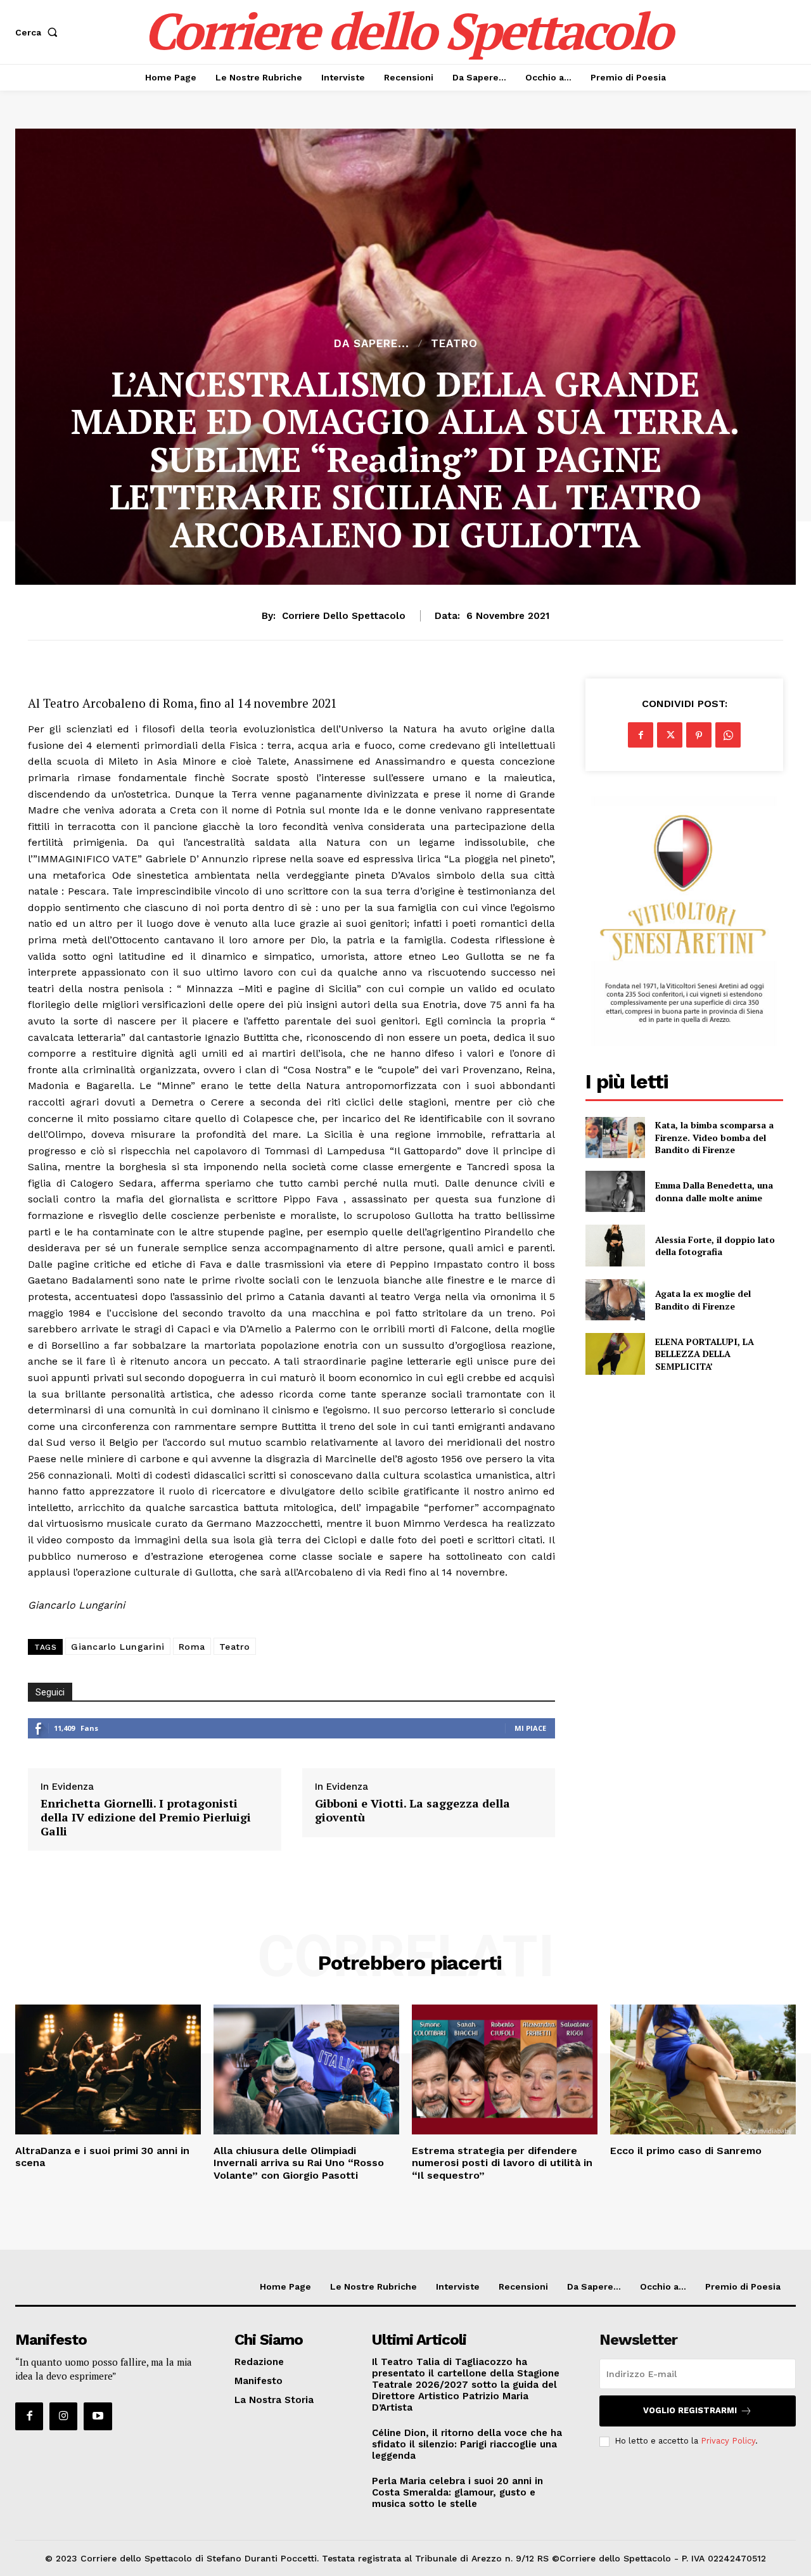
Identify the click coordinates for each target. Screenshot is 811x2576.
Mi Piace (530, 1728)
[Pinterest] (699, 735)
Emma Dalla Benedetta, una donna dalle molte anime (714, 1191)
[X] (670, 735)
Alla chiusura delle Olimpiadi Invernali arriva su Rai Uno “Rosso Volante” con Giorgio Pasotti (299, 2163)
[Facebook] (641, 735)
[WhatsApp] (728, 735)
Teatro (454, 344)
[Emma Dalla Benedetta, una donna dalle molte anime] (615, 1191)
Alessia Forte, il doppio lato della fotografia (715, 1246)
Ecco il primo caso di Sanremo (686, 2151)
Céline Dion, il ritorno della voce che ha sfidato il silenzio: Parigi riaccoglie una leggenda (467, 2444)
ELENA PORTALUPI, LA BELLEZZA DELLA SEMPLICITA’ (705, 1354)
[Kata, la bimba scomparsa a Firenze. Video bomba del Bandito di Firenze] (615, 1138)
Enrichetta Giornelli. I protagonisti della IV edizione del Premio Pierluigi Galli (146, 1817)
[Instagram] (63, 2416)
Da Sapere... (372, 344)
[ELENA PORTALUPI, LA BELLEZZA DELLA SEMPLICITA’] (615, 1354)
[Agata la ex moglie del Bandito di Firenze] (615, 1300)
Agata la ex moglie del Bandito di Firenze (703, 1300)
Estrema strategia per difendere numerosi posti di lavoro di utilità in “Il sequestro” (502, 2163)
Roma (192, 1647)
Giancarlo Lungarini (118, 1647)
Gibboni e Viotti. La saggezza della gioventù (412, 1810)
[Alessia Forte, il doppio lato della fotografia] (615, 1245)
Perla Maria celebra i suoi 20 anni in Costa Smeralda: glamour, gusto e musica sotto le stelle (457, 2492)
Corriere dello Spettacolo (344, 616)
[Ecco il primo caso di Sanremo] (703, 2069)
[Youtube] (98, 2416)
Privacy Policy (728, 2441)
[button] (39, 32)
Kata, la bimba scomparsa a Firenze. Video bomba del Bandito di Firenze (714, 1137)
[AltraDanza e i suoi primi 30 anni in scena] (108, 2069)
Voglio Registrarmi (690, 2410)
